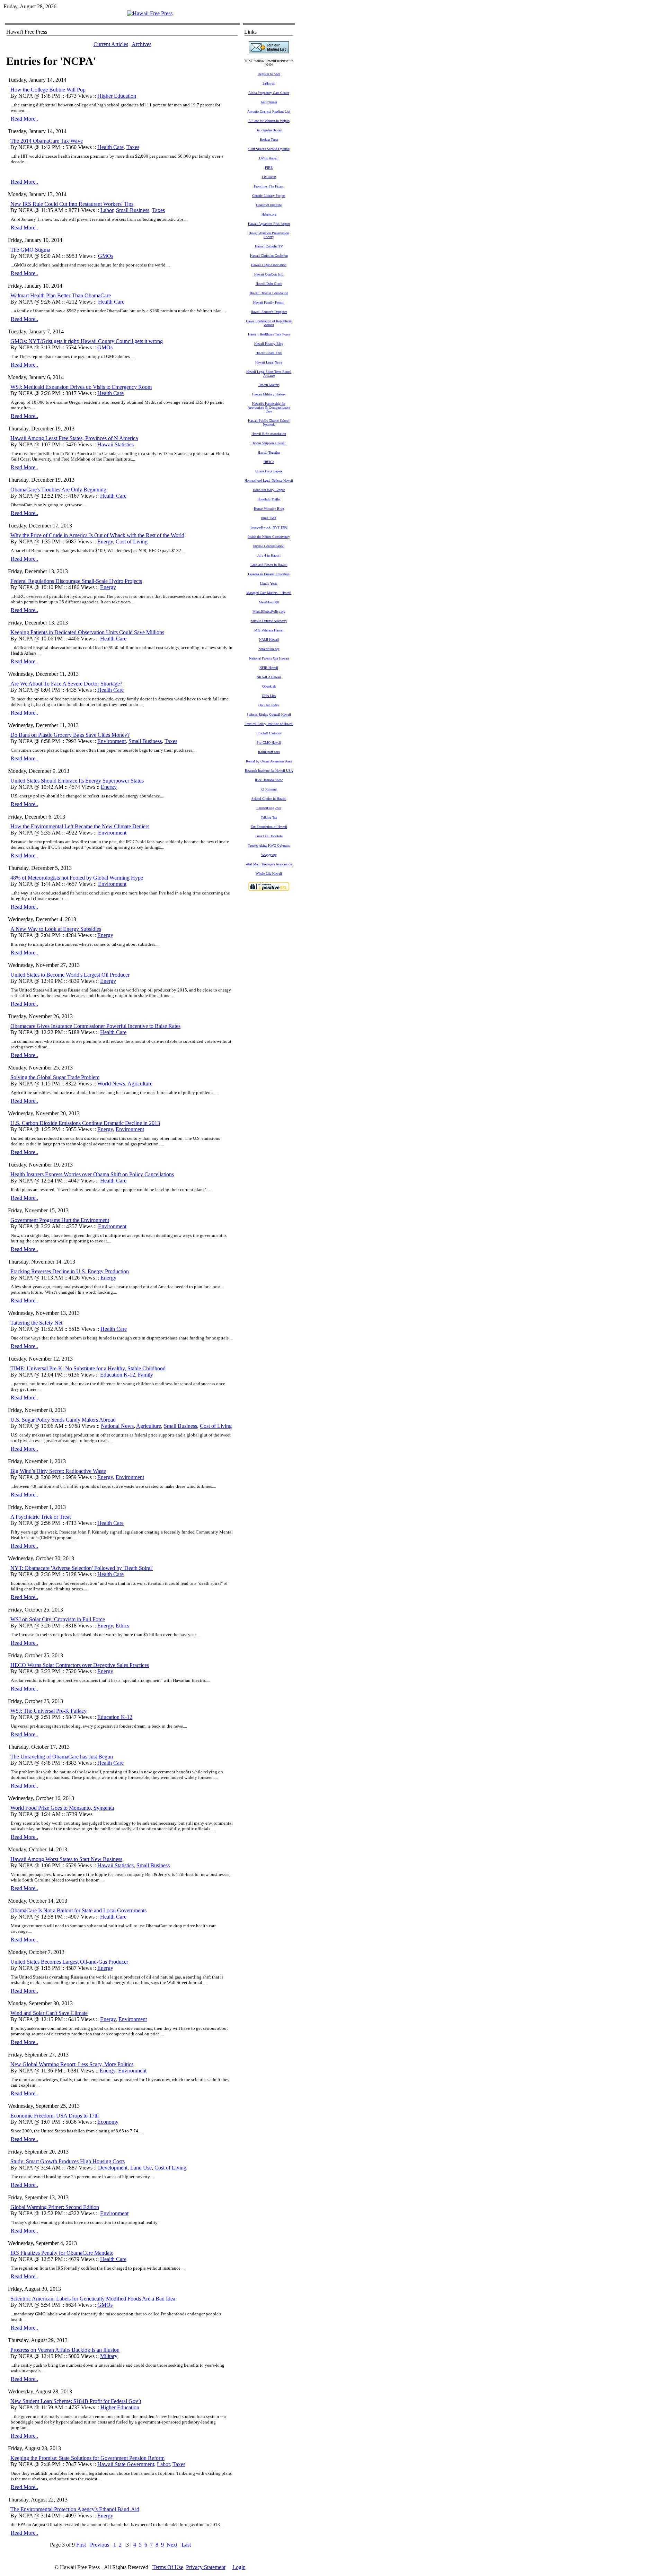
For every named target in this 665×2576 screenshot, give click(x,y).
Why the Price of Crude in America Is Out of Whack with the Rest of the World (97, 535)
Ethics (122, 1626)
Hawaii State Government (126, 2464)
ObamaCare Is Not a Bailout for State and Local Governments (78, 1910)
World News (111, 1084)
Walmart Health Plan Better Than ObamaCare (61, 295)
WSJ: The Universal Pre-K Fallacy (48, 1711)
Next (172, 2545)
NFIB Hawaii (269, 668)
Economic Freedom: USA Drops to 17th (55, 2116)
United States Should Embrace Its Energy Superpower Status (77, 781)
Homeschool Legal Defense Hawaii (269, 481)
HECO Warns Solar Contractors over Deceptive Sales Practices (80, 1665)
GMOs (106, 256)
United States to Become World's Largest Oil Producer (70, 975)
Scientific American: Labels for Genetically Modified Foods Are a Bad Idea (93, 2299)
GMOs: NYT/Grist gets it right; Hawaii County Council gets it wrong (87, 341)
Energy (105, 542)
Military (109, 2356)
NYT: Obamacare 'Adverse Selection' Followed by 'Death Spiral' (82, 1568)
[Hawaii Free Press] (150, 13)
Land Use (141, 2168)
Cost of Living (132, 542)
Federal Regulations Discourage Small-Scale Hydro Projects (76, 581)
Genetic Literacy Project (269, 196)
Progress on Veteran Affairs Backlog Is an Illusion (65, 2350)
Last (186, 2545)
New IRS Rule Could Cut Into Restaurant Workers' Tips (72, 204)
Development (113, 2168)
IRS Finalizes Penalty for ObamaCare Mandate (62, 2253)
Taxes (133, 147)
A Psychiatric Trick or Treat (41, 1517)
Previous (100, 2545)
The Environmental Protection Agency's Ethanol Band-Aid (75, 2509)
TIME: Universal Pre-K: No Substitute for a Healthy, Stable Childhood (88, 1368)
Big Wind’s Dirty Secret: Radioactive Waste (58, 1471)
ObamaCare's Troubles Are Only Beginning (58, 490)
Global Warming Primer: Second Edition (55, 2207)
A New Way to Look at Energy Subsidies (56, 929)
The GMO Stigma (30, 250)
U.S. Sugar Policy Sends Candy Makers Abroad (63, 1420)
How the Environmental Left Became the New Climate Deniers (80, 826)
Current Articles (111, 44)
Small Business (133, 210)
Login (239, 2567)
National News (117, 1426)
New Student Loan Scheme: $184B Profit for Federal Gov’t (76, 2401)
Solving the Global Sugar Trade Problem (55, 1077)
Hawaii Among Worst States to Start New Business (66, 1859)
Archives (141, 44)
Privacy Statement (206, 2567)
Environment (112, 741)
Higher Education (117, 96)
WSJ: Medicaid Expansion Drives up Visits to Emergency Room (81, 387)
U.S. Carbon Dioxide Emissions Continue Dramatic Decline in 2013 (85, 1123)
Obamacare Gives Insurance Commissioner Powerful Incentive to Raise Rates (95, 1026)
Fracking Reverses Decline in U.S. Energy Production (70, 1271)
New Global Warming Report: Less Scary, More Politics (72, 2064)
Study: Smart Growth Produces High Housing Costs (68, 2161)
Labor (107, 210)
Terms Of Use (168, 2567)
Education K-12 (118, 1375)
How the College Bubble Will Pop (48, 90)
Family (145, 1375)
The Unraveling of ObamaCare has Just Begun (62, 1757)
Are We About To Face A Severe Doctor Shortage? (66, 684)
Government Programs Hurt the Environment (60, 1220)
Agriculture (140, 1084)
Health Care (110, 147)
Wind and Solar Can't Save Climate (49, 2013)
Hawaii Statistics (116, 444)
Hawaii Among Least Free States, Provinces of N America (74, 438)
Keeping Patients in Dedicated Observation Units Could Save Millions (87, 632)
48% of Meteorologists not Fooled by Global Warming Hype (77, 878)
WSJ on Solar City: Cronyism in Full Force (58, 1619)
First (81, 2545)
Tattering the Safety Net (36, 1323)
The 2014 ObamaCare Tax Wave (47, 141)
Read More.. (24, 119)
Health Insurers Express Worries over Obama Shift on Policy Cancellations (92, 1174)
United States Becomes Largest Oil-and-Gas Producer (69, 1962)
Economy (108, 2122)
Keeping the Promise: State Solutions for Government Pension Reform (87, 2458)
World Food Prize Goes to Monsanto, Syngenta (62, 1808)
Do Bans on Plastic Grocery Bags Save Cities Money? (70, 735)
